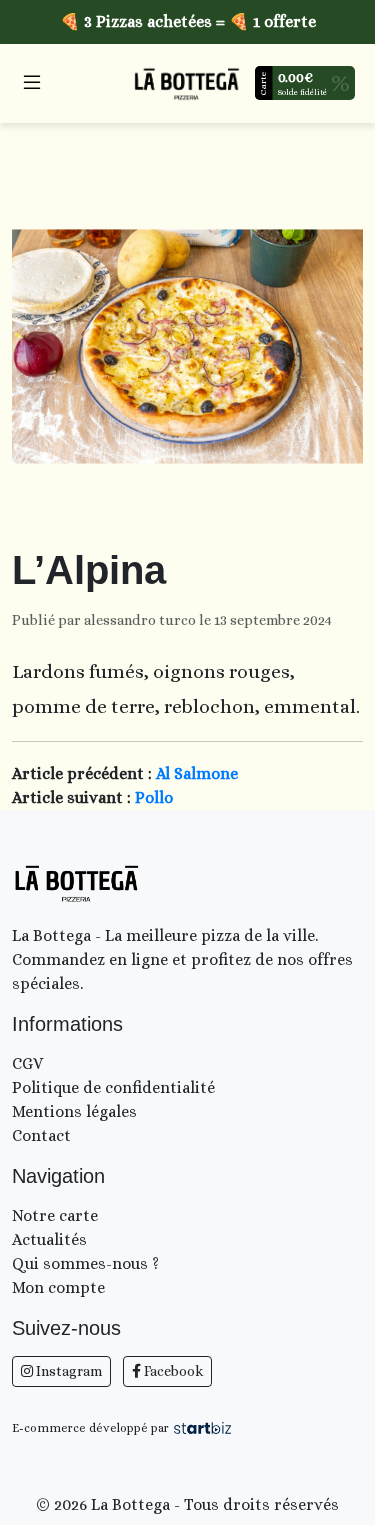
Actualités (49, 1239)
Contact (41, 1135)
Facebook (172, 1371)
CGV (27, 1063)
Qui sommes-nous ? (85, 1263)
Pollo (154, 797)
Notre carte (55, 1215)
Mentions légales (74, 1111)
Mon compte (58, 1287)
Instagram (67, 1371)
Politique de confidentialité (113, 1087)
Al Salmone (197, 773)
